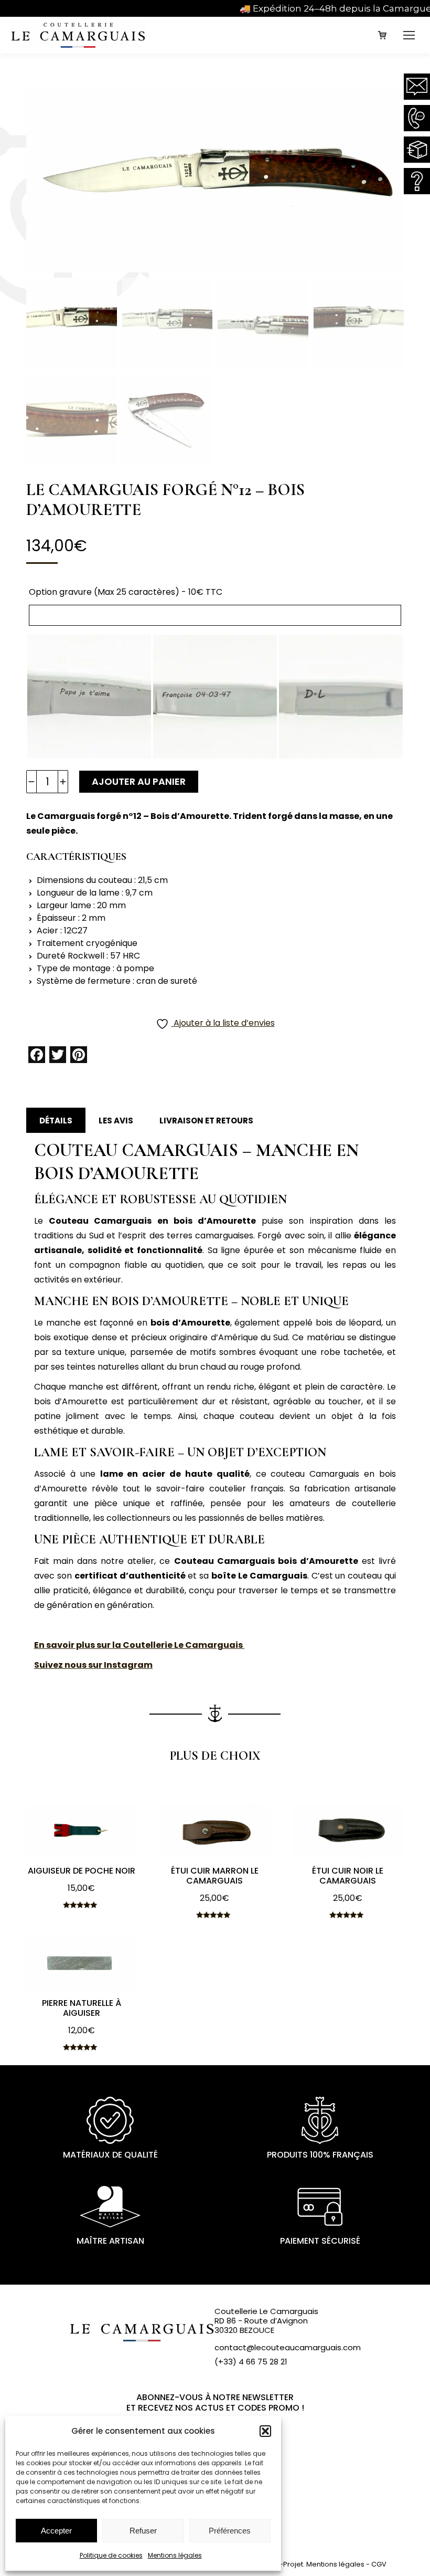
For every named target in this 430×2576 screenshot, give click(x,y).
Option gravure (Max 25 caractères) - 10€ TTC (126, 592)
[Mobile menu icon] (409, 35)
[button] (265, 2431)
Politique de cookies (111, 2555)
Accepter (56, 2531)
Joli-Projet (286, 2564)
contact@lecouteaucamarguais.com (288, 2347)
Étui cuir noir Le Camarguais (348, 1876)
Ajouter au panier (139, 781)
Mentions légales (175, 2555)
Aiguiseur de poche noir (82, 1871)
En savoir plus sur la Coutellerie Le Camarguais (139, 1645)
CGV (379, 2564)
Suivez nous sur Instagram (93, 1665)
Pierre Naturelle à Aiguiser (82, 2008)
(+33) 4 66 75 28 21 (251, 2362)
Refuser (143, 2531)
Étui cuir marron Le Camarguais (215, 1876)
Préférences (230, 2531)
